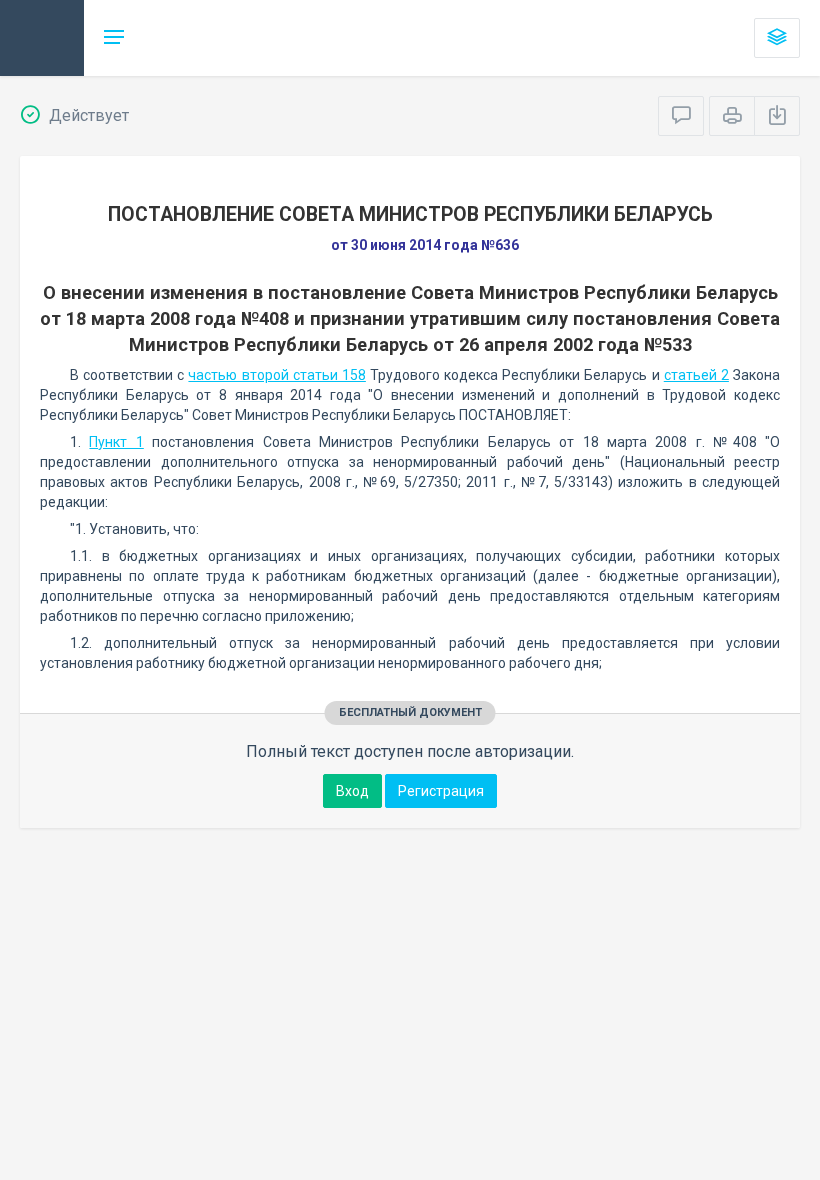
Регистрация (441, 791)
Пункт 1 (116, 442)
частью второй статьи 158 (276, 375)
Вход (352, 791)
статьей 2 (696, 375)
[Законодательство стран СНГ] (42, 38)
